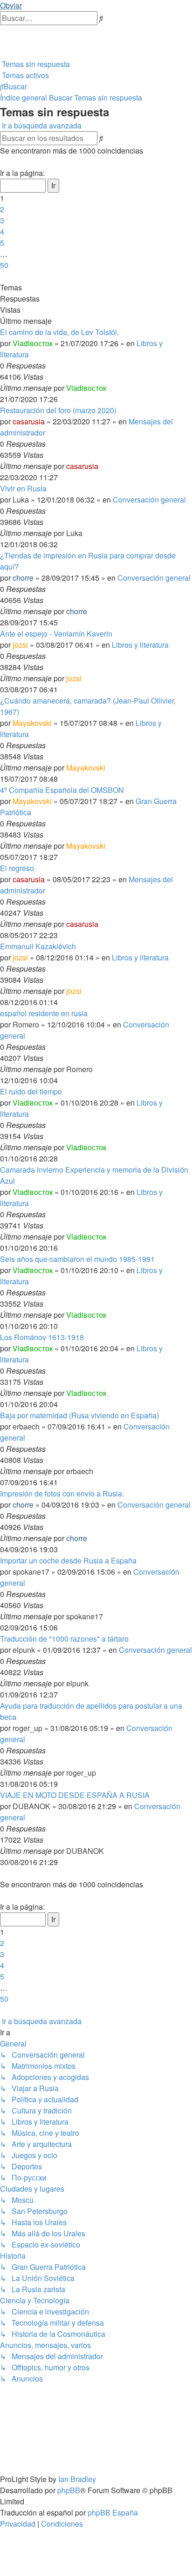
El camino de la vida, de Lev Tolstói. (59, 332)
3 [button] (2, 220)
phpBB (69, 2490)
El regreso (17, 868)
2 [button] (2, 209)
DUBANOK (31, 1806)
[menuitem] (1, 30)
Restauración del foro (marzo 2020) (58, 410)
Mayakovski (32, 723)
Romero (26, 1024)
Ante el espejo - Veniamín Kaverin (56, 634)
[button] (1, 162)
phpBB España (113, 2512)
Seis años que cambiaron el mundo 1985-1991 (77, 1259)
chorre (23, 578)
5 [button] (2, 243)
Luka (21, 500)
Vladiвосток (33, 343)
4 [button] (2, 231)
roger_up (27, 1728)
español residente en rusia (44, 1013)
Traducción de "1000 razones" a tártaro (64, 1639)
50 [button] (4, 265)
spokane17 (31, 1572)
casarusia (29, 421)
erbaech (26, 1426)
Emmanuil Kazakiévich (38, 946)
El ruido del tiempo (31, 1091)
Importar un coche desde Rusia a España (68, 1560)
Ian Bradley (77, 2479)
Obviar (11, 5)
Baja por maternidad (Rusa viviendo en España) (79, 1415)
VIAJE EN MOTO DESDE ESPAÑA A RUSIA (75, 1795)
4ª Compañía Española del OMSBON (62, 790)
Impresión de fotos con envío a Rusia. (62, 1493)
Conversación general (149, 500)
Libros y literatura (140, 645)
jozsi (20, 645)
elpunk (24, 1650)
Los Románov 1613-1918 (42, 1337)
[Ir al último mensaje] (109, 388)
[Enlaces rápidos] (1, 53)
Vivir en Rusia (23, 488)
